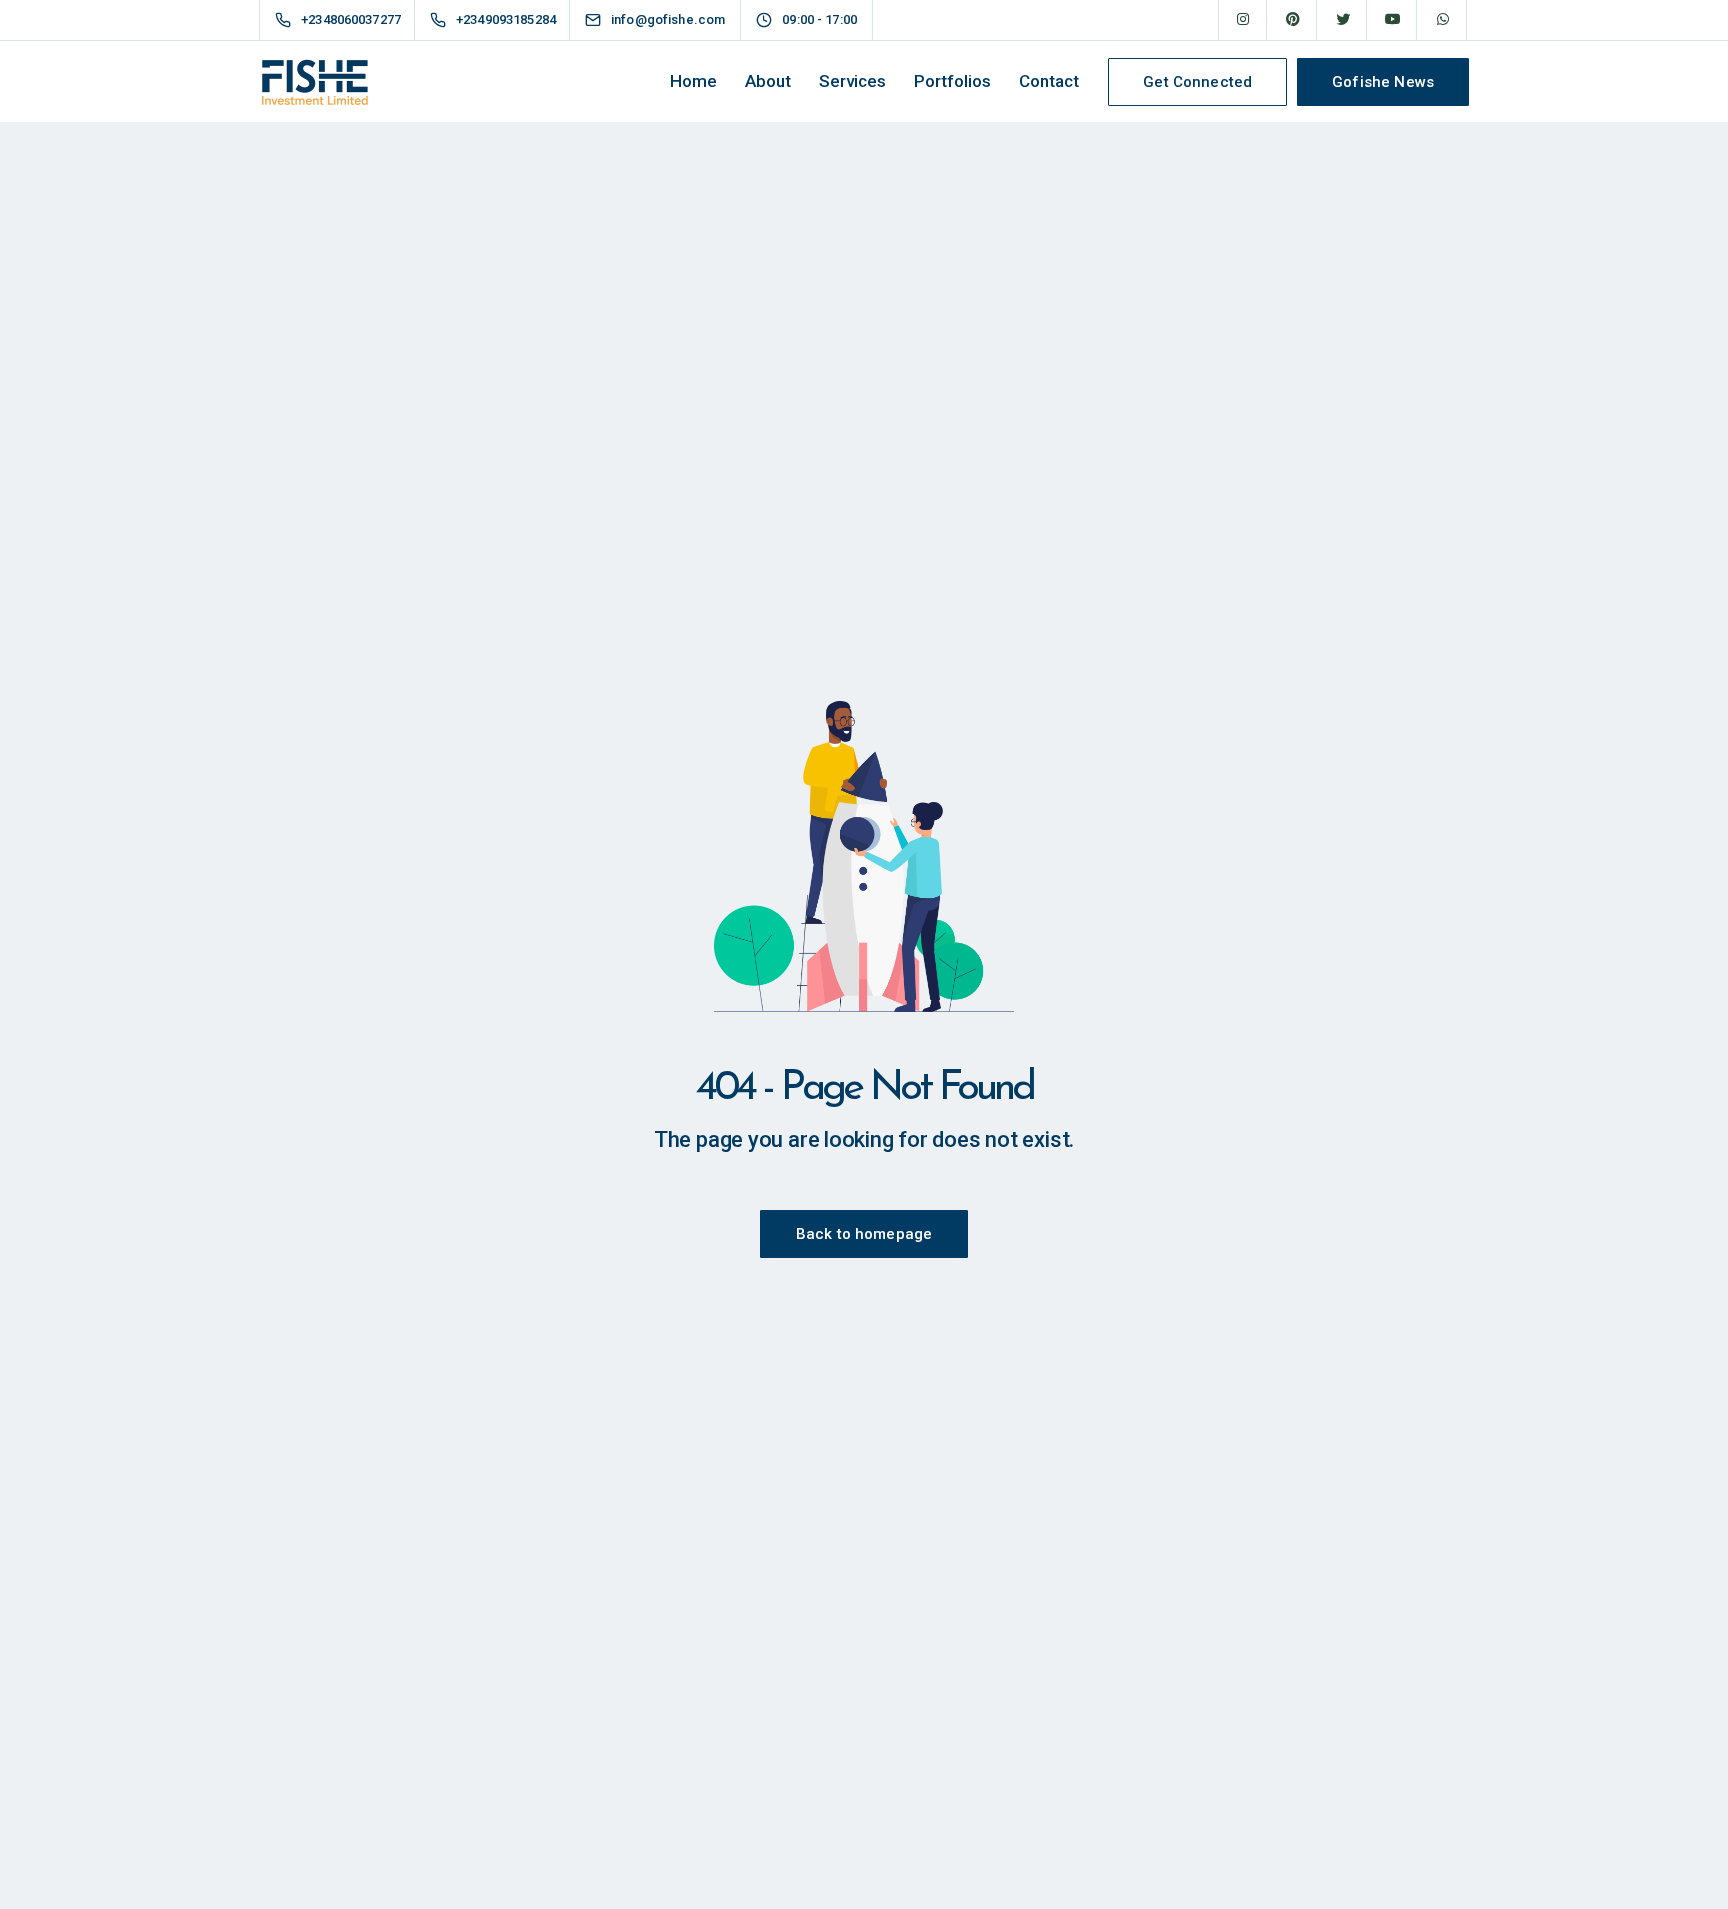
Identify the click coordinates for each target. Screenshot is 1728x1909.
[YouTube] (1393, 20)
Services (852, 81)
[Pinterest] (1293, 20)
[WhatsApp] (1443, 20)
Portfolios (952, 81)
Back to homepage (864, 1234)
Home (693, 81)
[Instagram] (1243, 20)
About (768, 81)
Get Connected (1197, 82)
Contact (1049, 81)
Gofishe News (1383, 82)
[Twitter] (1343, 20)
